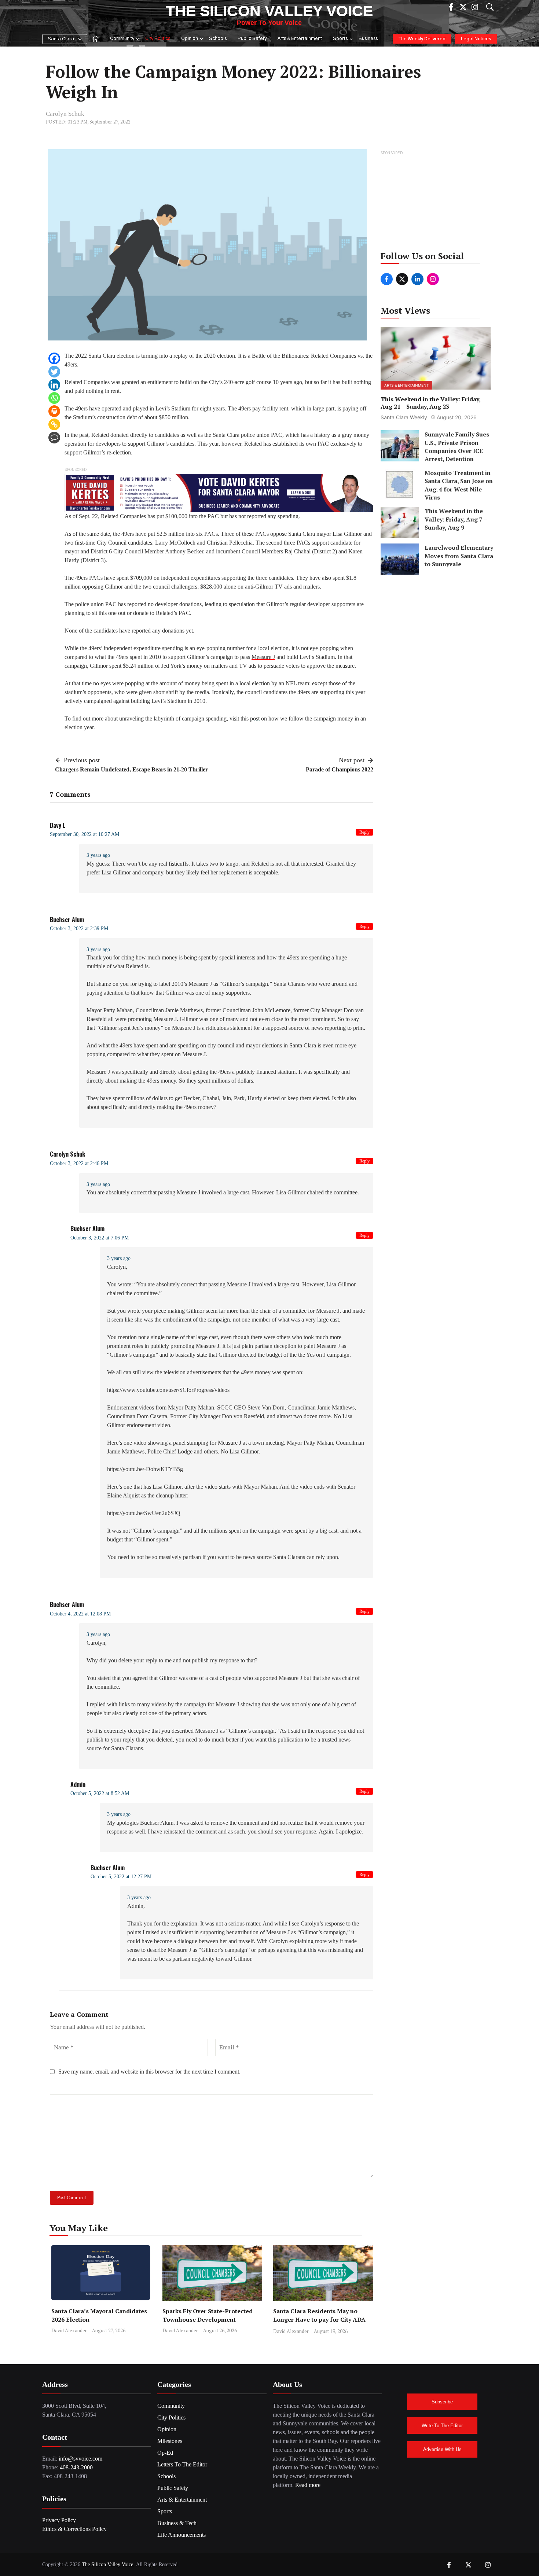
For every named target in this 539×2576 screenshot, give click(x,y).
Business (368, 39)
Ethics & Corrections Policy (74, 2529)
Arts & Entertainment (300, 39)
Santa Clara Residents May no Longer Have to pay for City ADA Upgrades (319, 2319)
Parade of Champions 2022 (340, 769)
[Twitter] (54, 372)
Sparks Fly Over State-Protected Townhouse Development (208, 2315)
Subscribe (442, 2402)
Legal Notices (476, 39)
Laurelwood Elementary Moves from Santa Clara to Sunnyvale (459, 556)
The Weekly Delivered (422, 39)
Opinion (190, 39)
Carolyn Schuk (65, 114)
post (255, 718)
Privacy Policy (59, 2520)
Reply (364, 832)
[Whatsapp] (54, 398)
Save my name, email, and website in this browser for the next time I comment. (149, 2072)
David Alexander (69, 2330)
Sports (340, 39)
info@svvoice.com (80, 2459)
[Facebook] (54, 358)
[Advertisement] (436, 203)
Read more (308, 2485)
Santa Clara (61, 39)
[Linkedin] (54, 385)
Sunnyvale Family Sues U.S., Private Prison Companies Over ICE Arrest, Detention (457, 447)
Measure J (263, 657)
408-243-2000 (76, 2467)
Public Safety (252, 39)
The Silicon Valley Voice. (108, 2564)
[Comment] (54, 438)
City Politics (158, 39)
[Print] (54, 411)
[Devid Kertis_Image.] (219, 492)
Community (122, 39)
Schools (218, 39)
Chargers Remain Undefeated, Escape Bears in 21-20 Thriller (131, 769)
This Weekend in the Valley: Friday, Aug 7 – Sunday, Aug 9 (456, 519)
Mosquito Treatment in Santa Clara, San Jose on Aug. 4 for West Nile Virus (459, 485)
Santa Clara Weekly (404, 417)
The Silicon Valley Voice (269, 11)
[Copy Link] (54, 424)
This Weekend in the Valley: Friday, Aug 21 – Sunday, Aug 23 (430, 403)
